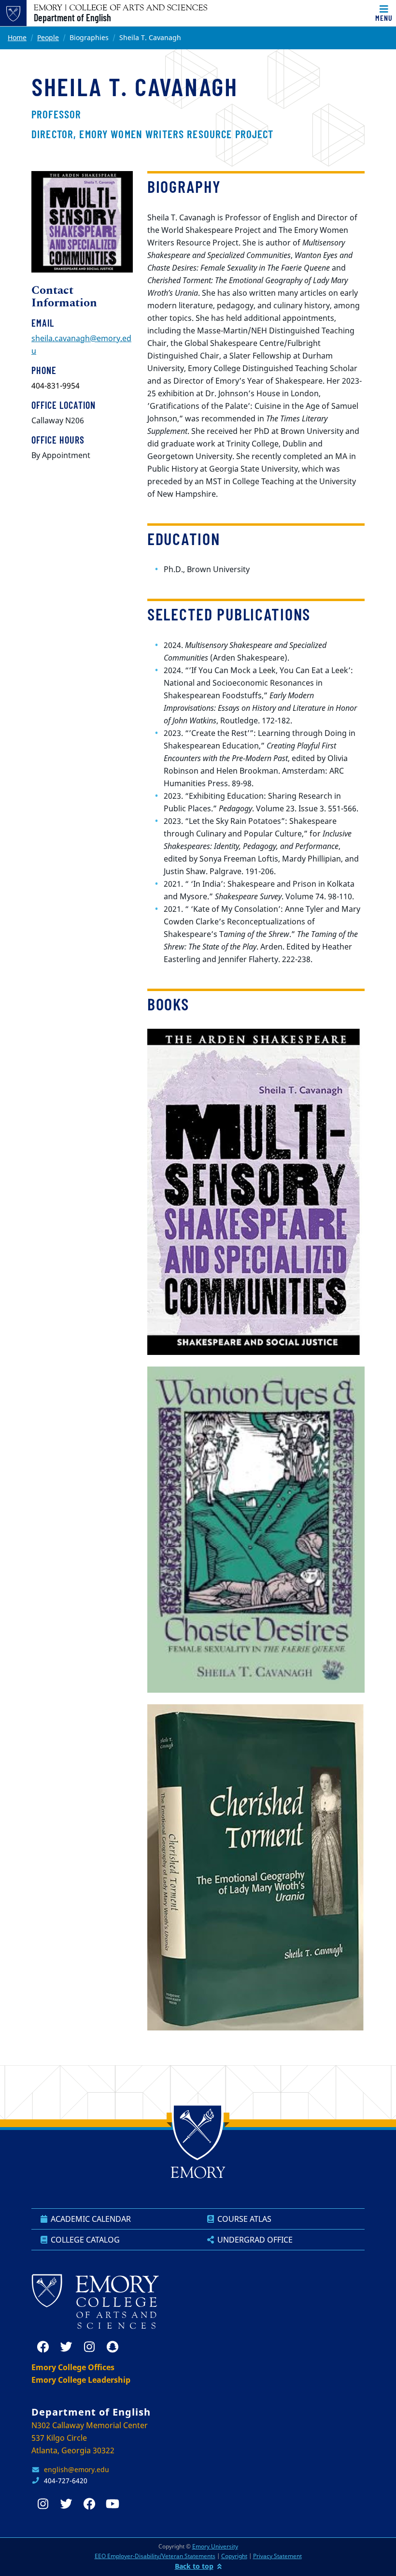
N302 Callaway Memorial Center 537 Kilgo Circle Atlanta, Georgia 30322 (90, 2438)
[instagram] (89, 2347)
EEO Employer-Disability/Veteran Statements (155, 2556)
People (48, 37)
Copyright (234, 2556)
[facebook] (43, 2347)
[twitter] (66, 2347)
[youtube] (113, 2504)
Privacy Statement (277, 2556)
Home (17, 37)
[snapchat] (113, 2347)
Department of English (72, 17)
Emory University (215, 2546)
